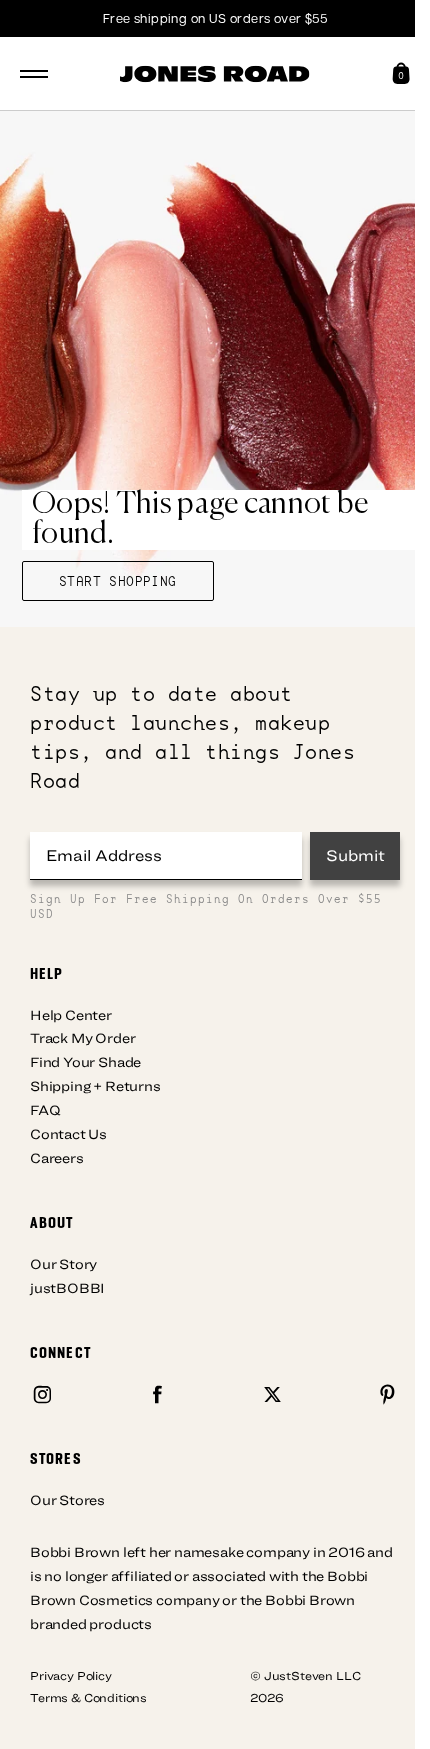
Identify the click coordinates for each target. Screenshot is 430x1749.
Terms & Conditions (88, 1697)
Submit (355, 855)
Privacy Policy (71, 1675)
